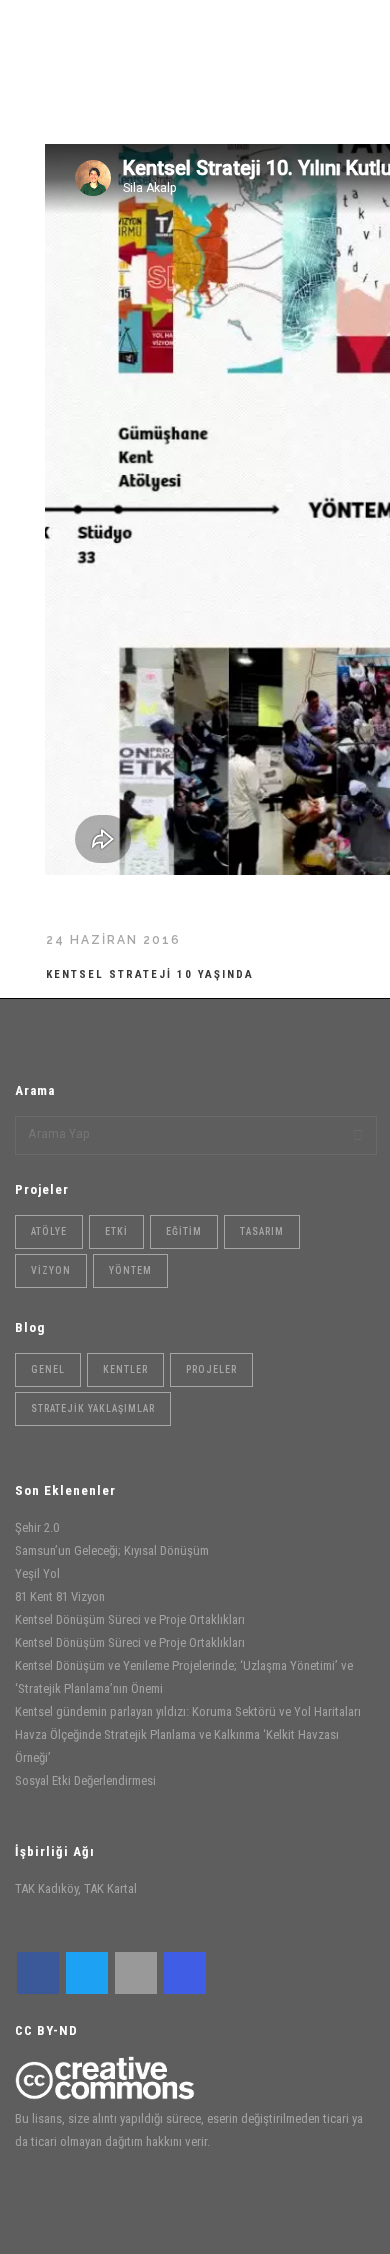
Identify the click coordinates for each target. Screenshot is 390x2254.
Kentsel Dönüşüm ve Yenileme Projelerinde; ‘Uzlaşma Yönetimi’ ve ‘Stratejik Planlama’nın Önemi (184, 1677)
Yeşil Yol (37, 1573)
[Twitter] (87, 1973)
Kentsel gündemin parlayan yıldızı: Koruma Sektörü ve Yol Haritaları (188, 1711)
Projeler (211, 1369)
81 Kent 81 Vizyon (60, 1596)
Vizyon (51, 1270)
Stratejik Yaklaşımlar (93, 1408)
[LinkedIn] (136, 1973)
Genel (48, 1369)
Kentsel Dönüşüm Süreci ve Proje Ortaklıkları (130, 1619)
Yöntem (130, 1270)
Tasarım (262, 1231)
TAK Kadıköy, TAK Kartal (76, 1888)
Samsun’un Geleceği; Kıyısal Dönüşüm (112, 1550)
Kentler (125, 1369)
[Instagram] (185, 1973)
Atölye (49, 1231)
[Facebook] (38, 1973)
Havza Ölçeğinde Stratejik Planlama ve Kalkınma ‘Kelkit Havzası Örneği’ (177, 1746)
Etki (116, 1231)
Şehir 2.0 (37, 1527)
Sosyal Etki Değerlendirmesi (85, 1780)
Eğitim (184, 1231)
